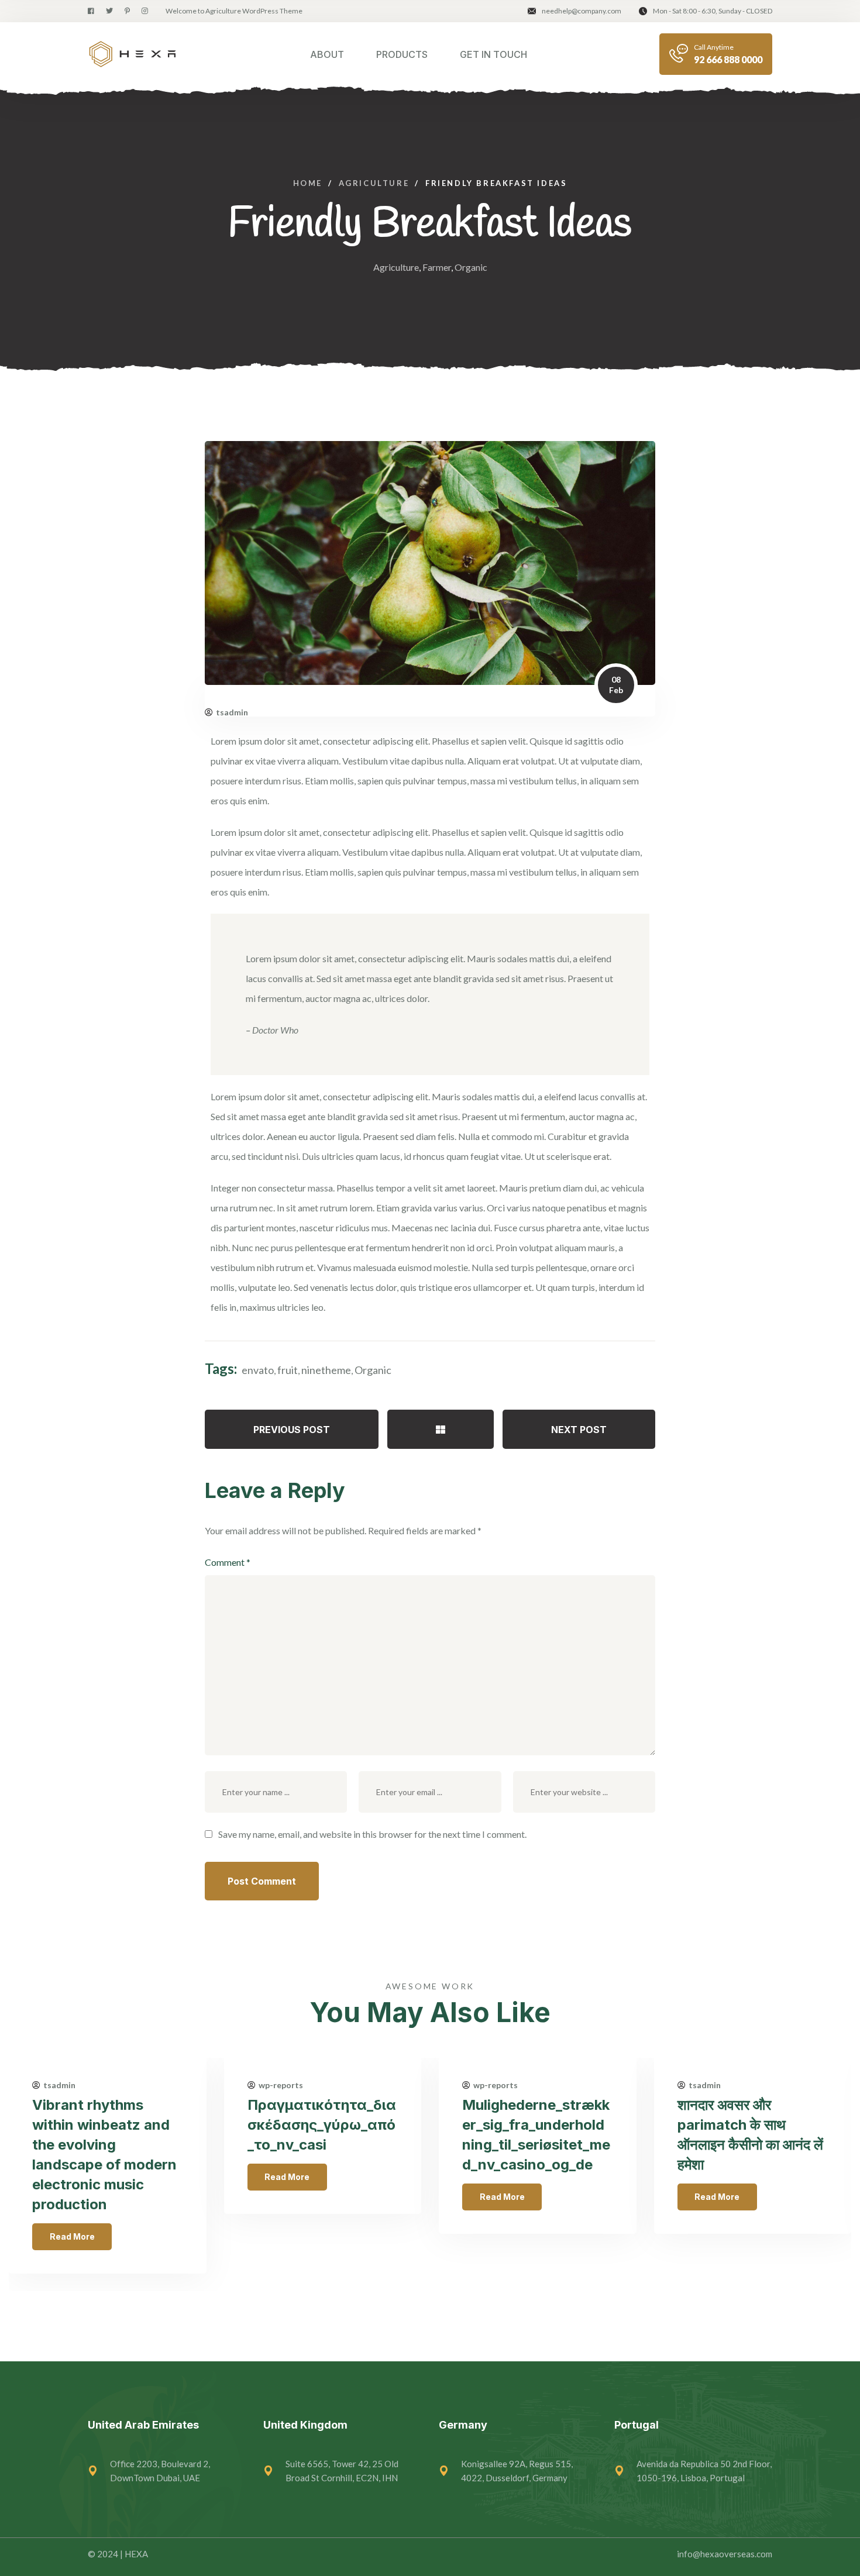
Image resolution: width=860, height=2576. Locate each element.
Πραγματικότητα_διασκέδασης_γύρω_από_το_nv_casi (322, 2125)
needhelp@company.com (582, 11)
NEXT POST (579, 1430)
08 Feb (616, 685)
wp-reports (281, 2085)
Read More (72, 2236)
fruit (288, 1370)
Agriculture (396, 267)
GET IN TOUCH (493, 54)
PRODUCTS (402, 54)
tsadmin (232, 712)
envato (258, 1370)
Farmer (437, 267)
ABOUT (327, 54)
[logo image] (133, 54)
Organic (471, 267)
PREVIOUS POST (292, 1430)
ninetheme (326, 1370)
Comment (228, 1562)
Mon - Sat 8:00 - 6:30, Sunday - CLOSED (713, 11)
